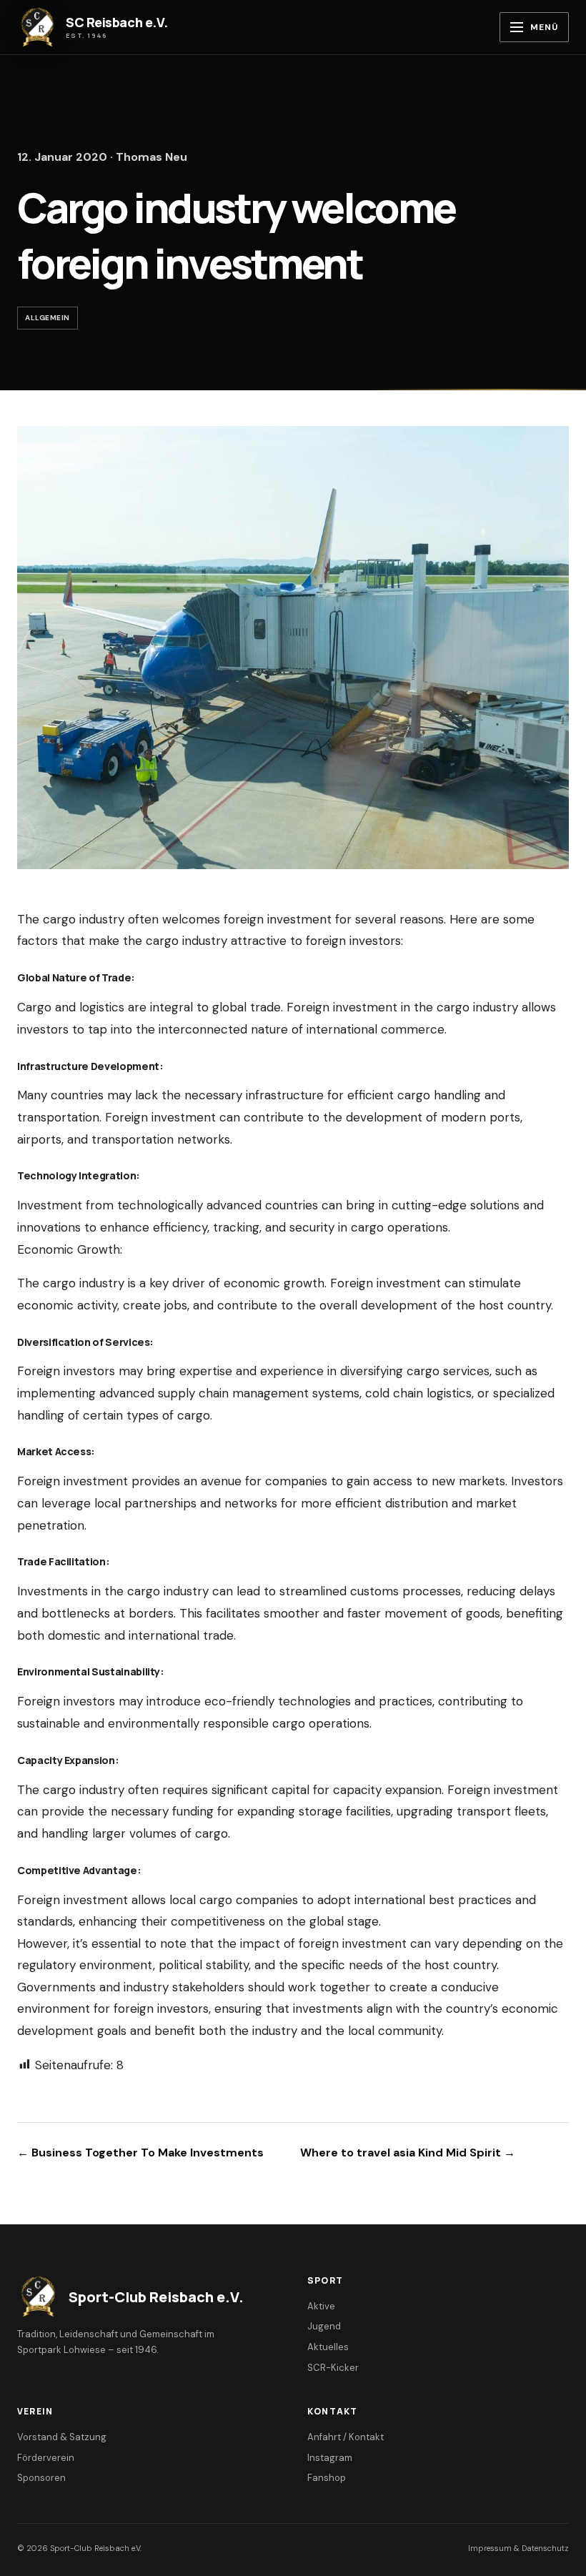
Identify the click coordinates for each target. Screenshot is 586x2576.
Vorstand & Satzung (62, 2437)
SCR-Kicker (333, 2368)
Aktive (321, 2306)
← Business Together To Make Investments (140, 2153)
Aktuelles (328, 2347)
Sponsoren (41, 2478)
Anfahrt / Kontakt (346, 2437)
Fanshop (327, 2478)
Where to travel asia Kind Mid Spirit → (408, 2153)
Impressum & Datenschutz (518, 2548)
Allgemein (48, 318)
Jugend (324, 2326)
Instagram (330, 2458)
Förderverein (46, 2458)
